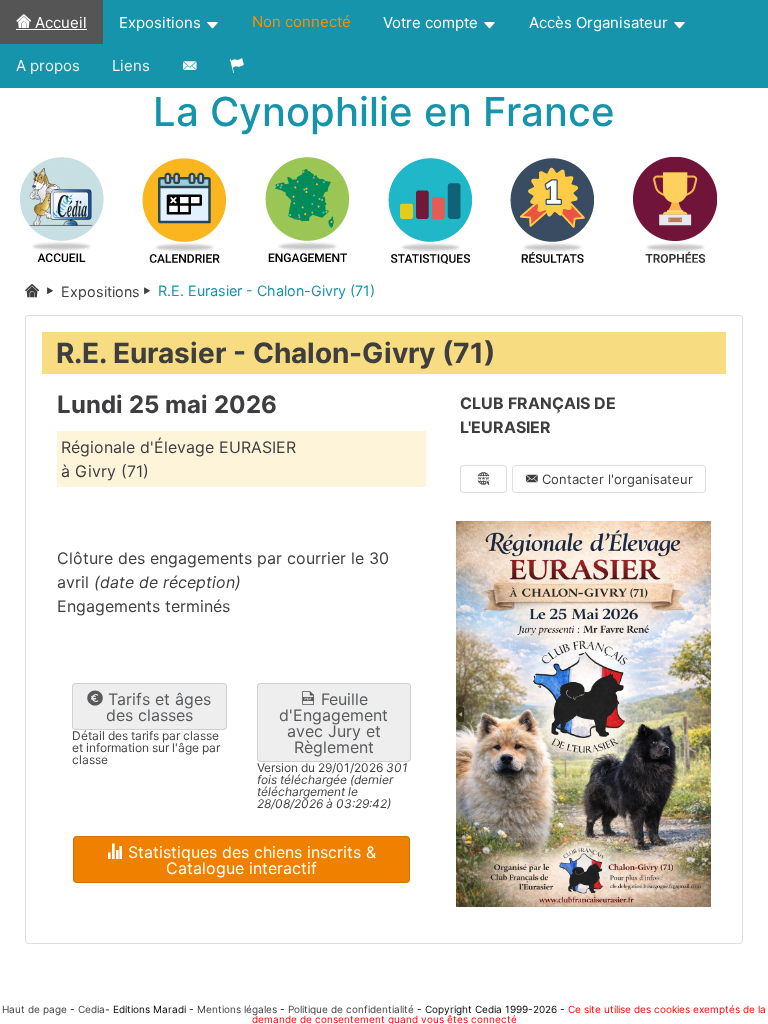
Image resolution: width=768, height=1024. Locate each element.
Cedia (91, 1009)
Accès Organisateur (600, 22)
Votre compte (432, 22)
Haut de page (34, 1009)
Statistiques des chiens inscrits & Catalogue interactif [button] (249, 860)
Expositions (162, 22)
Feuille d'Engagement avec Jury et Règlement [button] (333, 723)
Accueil (59, 22)
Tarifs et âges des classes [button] (157, 707)
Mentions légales (237, 1009)
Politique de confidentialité (351, 1009)
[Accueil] (43, 291)
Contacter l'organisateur (615, 479)
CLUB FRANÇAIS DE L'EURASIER (538, 415)
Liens (131, 65)
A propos (48, 65)
